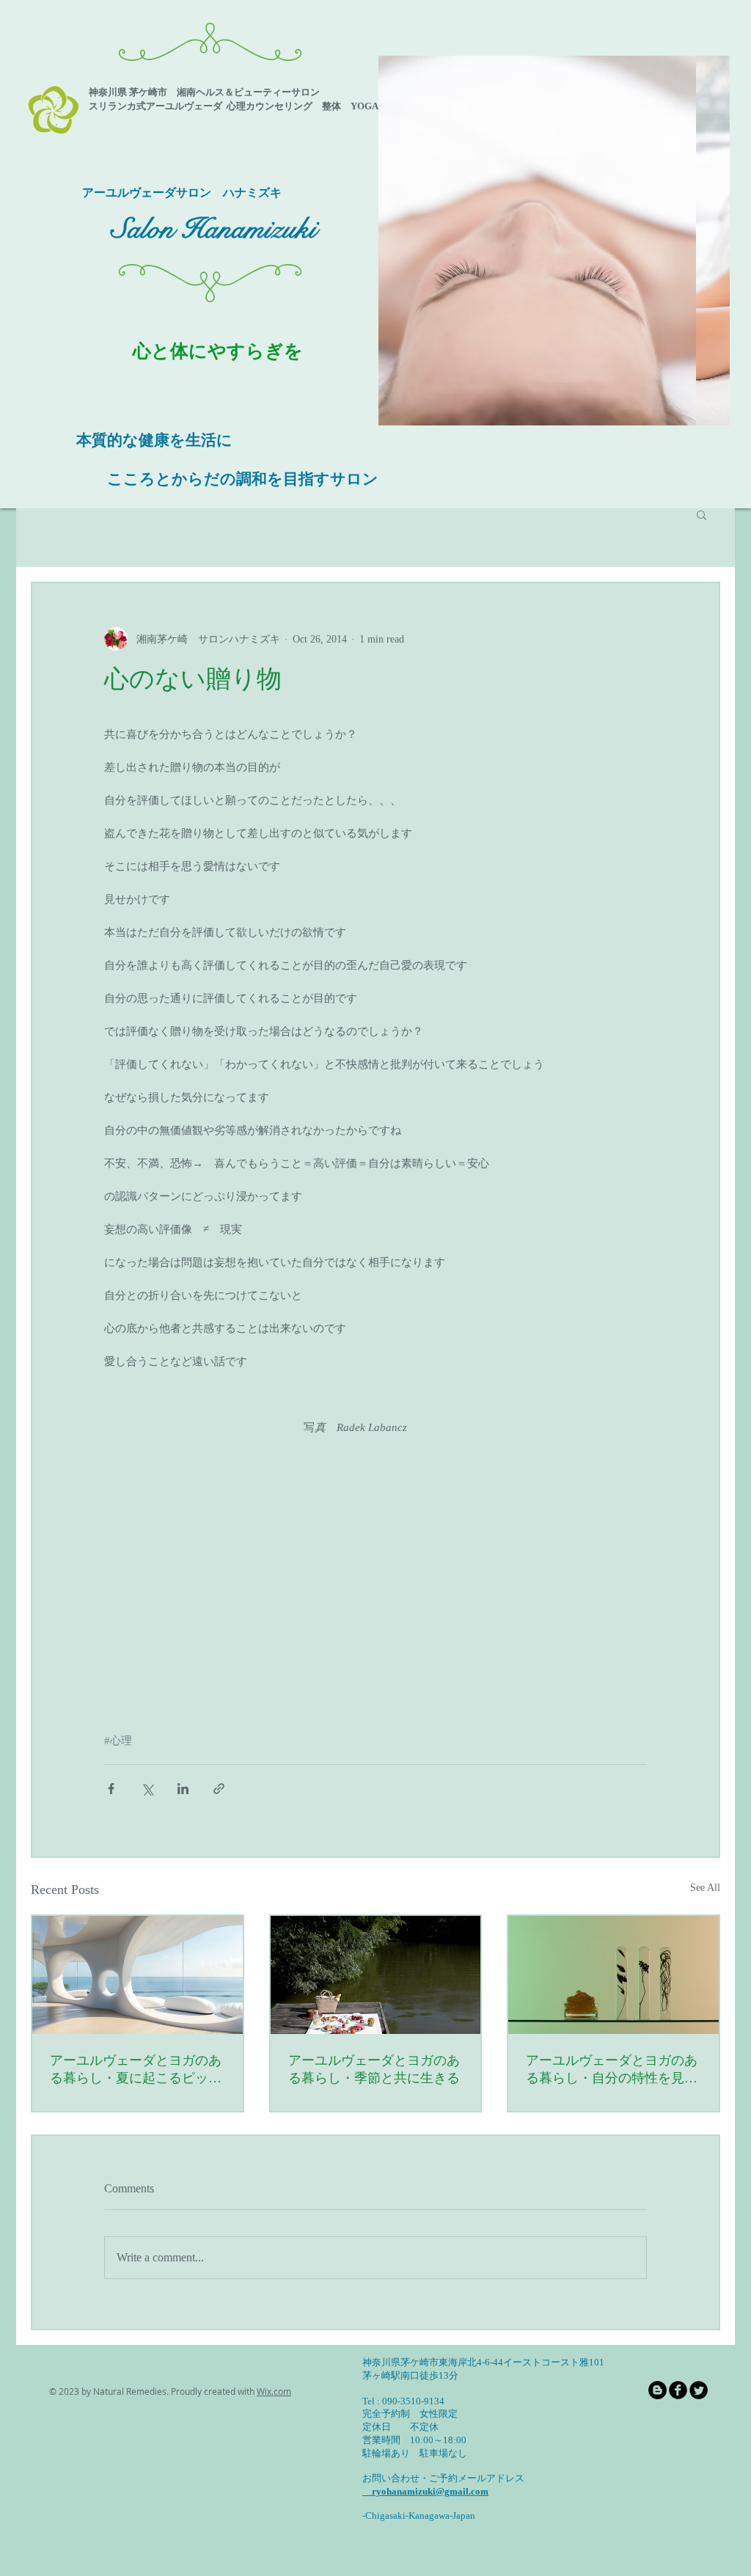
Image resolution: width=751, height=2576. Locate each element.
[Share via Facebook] (111, 1789)
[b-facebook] (678, 2390)
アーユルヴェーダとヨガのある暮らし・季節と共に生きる (374, 2069)
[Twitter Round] (699, 2390)
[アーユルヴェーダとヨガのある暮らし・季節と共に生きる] (376, 1975)
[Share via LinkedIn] (183, 1789)
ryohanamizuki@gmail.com (425, 2491)
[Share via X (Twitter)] (147, 1789)
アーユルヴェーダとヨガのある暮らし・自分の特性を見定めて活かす (612, 2070)
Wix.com (274, 2391)
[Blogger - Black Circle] (657, 2390)
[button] (554, 241)
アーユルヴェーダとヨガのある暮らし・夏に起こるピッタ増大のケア (136, 2070)
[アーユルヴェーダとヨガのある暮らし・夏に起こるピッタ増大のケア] (138, 1975)
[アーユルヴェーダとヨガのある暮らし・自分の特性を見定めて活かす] (613, 1975)
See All (705, 1888)
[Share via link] (219, 1789)
